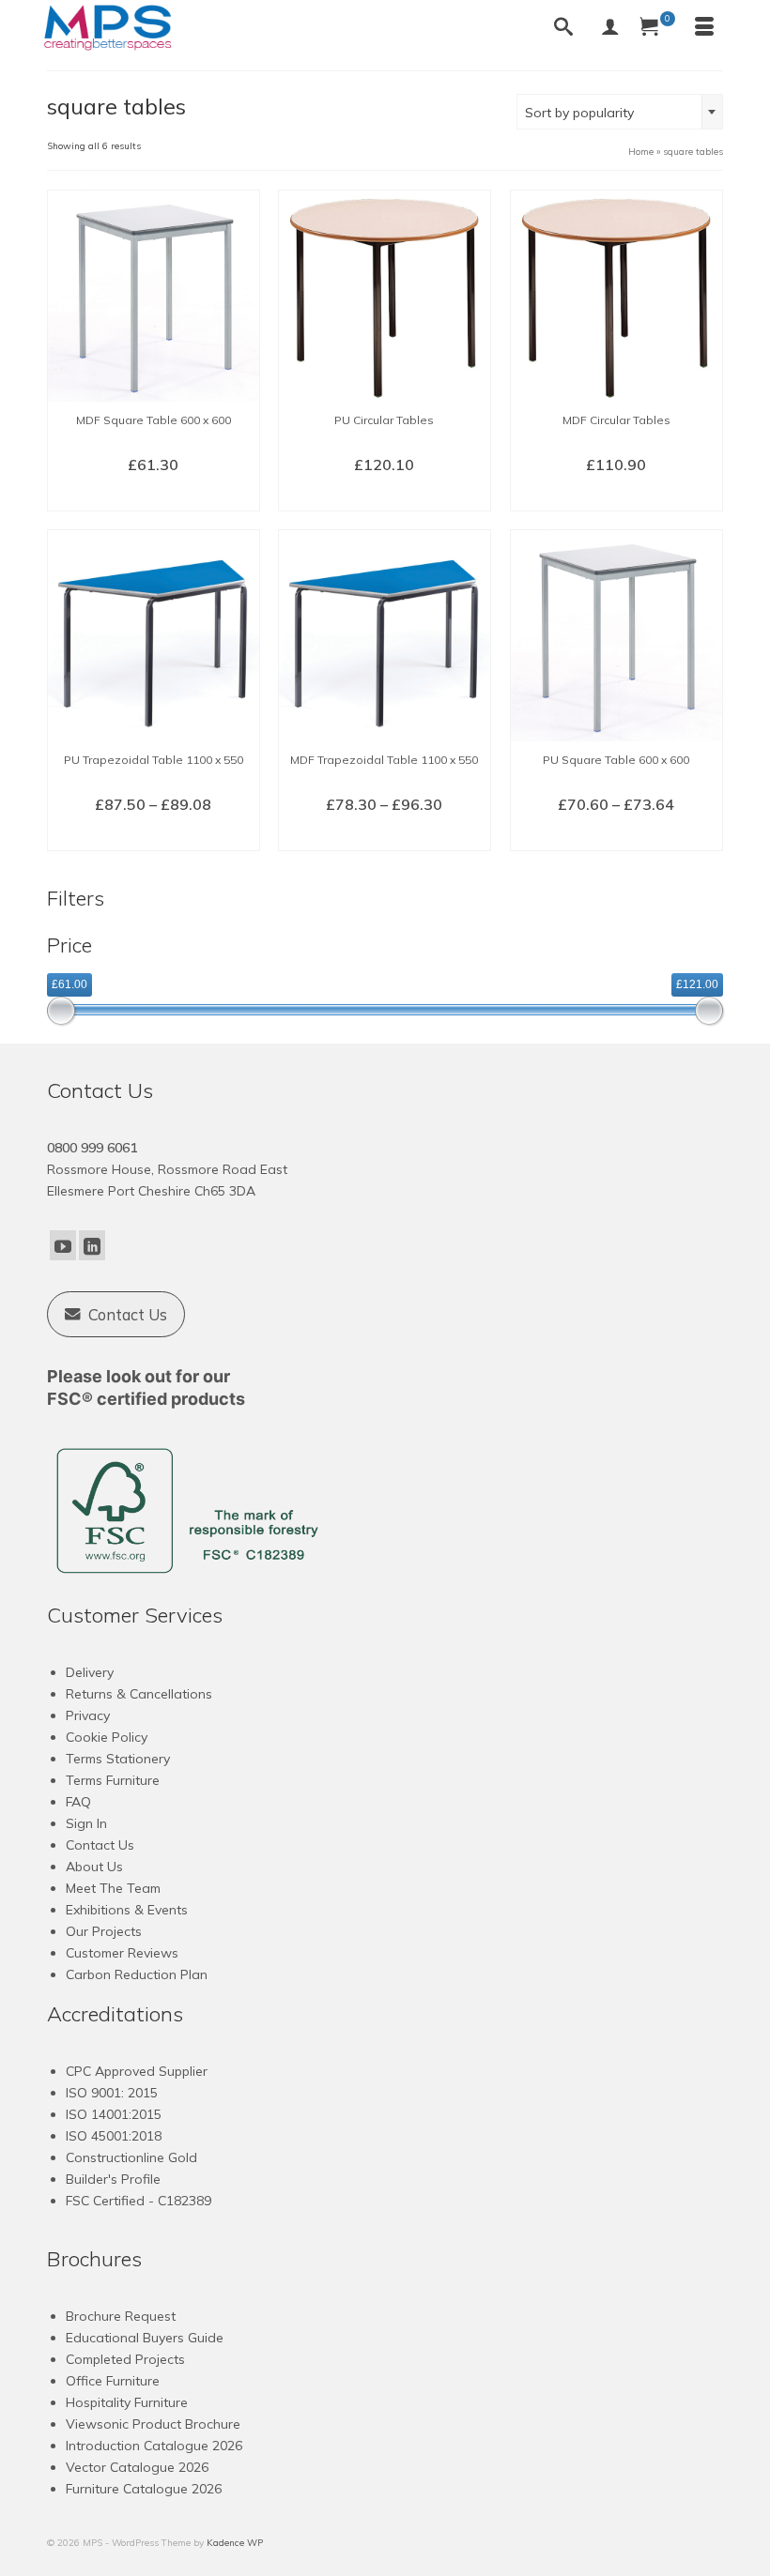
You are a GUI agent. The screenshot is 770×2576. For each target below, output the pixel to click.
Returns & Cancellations (139, 1694)
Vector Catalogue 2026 (137, 2467)
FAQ (78, 1802)
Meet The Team (113, 1888)
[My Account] (610, 28)
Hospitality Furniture (127, 2402)
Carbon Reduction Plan (137, 1974)
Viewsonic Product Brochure (153, 2424)
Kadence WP (235, 2543)
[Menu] (704, 28)
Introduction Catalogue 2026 (154, 2446)
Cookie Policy (107, 1737)
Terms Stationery (118, 1759)
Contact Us (100, 1845)
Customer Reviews (122, 1953)
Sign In (86, 1823)
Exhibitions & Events (127, 1910)
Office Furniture (113, 2381)
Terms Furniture (113, 1780)
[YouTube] (63, 1245)
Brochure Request (121, 2316)
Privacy (88, 1715)
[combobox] (620, 112)
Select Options (154, 495)
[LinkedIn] (92, 1245)
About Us (94, 1867)
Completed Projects (125, 2359)
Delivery (90, 1672)
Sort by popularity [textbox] (579, 113)
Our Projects (104, 1931)
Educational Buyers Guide (145, 2338)
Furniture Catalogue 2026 (144, 2489)
